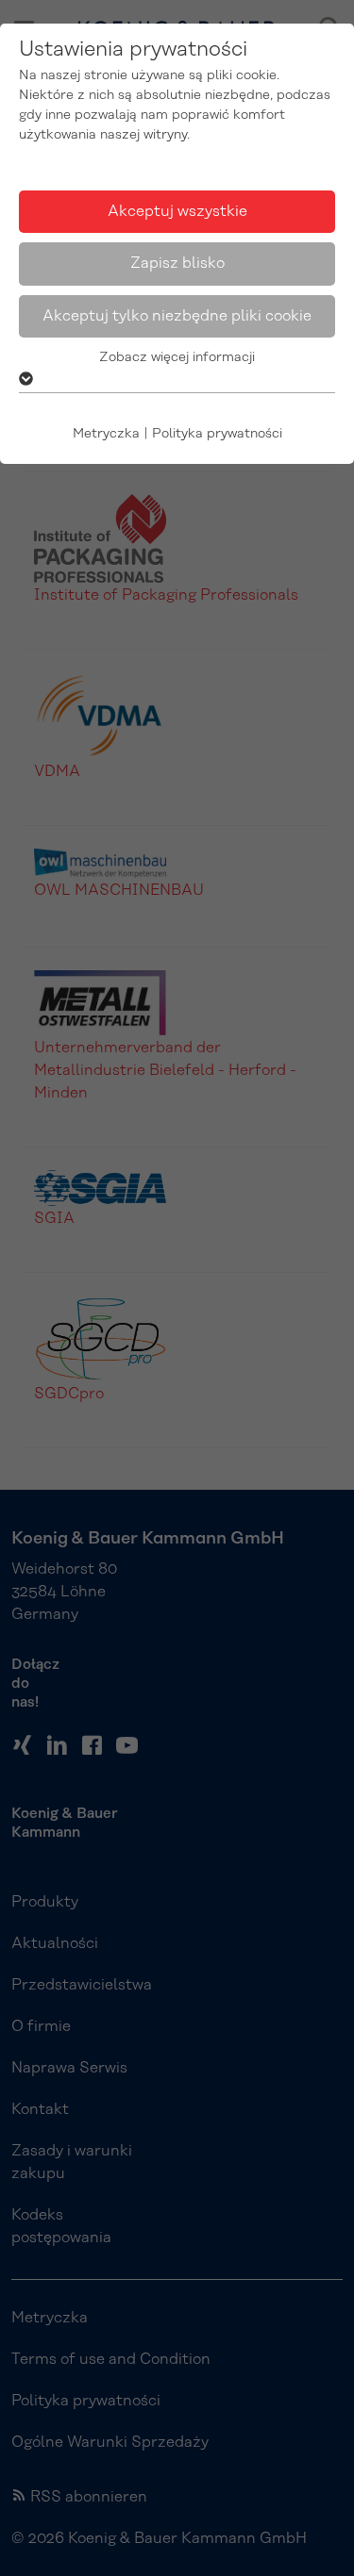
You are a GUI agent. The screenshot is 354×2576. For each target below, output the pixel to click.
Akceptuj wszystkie (177, 211)
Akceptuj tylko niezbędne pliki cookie (177, 316)
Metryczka (106, 434)
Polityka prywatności (217, 434)
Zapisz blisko (177, 263)
